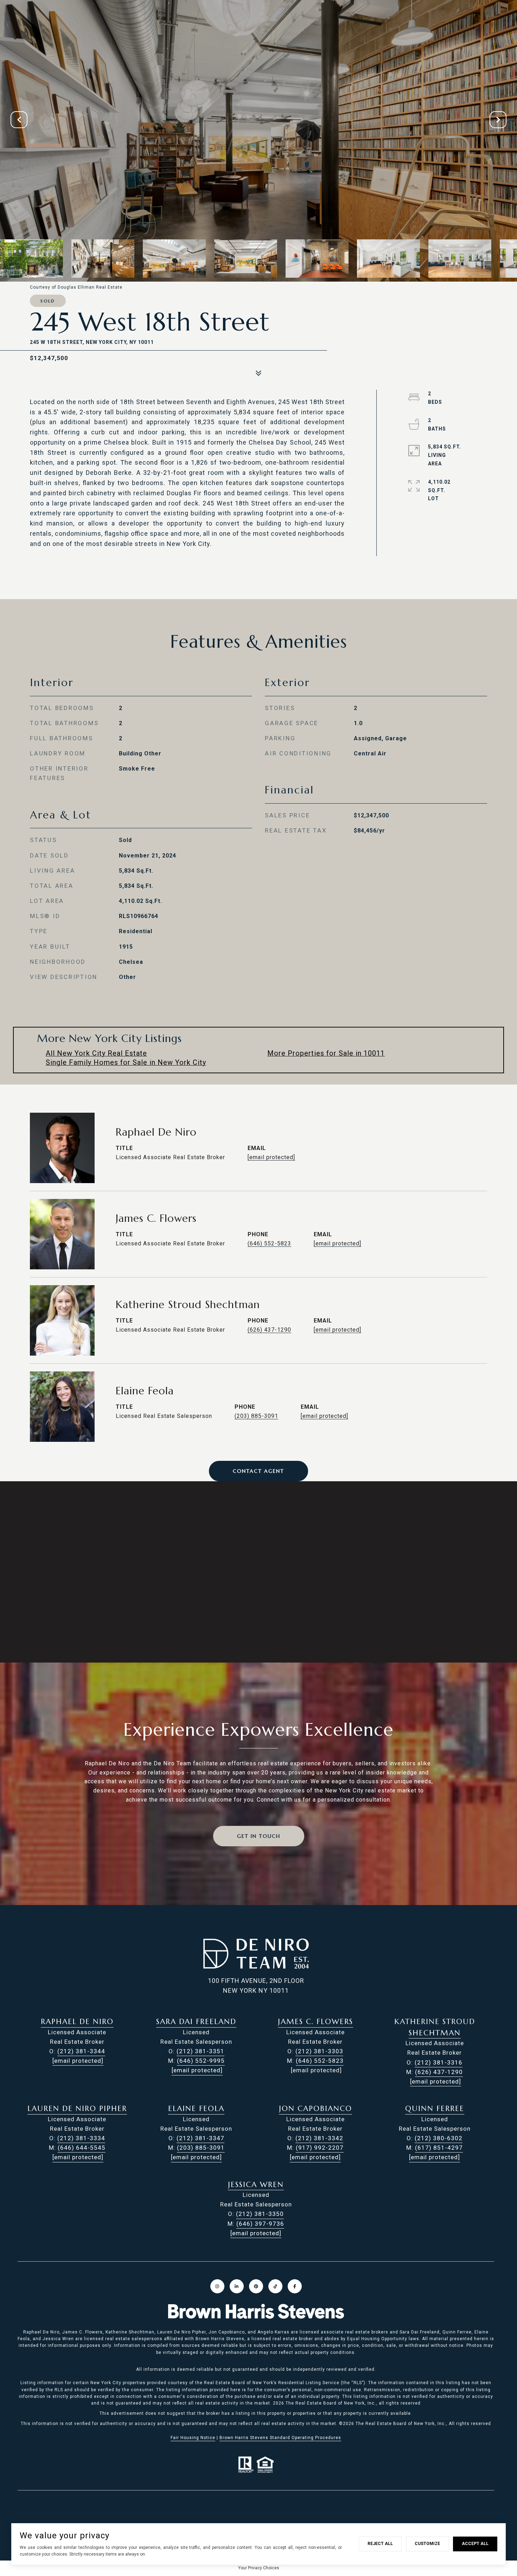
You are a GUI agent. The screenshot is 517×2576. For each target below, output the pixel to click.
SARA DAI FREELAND (196, 2022)
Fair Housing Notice (193, 2438)
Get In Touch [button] (259, 1836)
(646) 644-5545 (82, 2148)
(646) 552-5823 (269, 1243)
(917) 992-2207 (320, 2148)
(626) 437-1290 (269, 1330)
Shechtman (435, 2033)
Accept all (475, 2544)
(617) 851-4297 (439, 2148)
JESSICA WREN (256, 2185)
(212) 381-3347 (200, 2138)
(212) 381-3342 (319, 2138)
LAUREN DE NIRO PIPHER (77, 2109)
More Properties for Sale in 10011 (326, 1053)
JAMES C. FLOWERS (315, 2022)
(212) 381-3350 (260, 2214)
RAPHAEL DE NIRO (77, 2022)
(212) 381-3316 (439, 2062)
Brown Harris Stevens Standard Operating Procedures (280, 2438)
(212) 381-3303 (319, 2051)
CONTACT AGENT (258, 1471)
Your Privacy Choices (259, 2568)
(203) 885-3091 (256, 1416)
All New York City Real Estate (96, 1053)
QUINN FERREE (435, 2109)
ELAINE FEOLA (196, 2109)
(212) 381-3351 (200, 2051)
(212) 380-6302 (439, 2138)
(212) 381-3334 (81, 2138)
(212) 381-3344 (81, 2051)
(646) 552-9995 (201, 2061)
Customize (427, 2544)
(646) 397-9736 (260, 2224)
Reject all (380, 2544)
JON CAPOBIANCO (315, 2109)
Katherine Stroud (435, 2022)
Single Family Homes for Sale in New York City (126, 1062)
